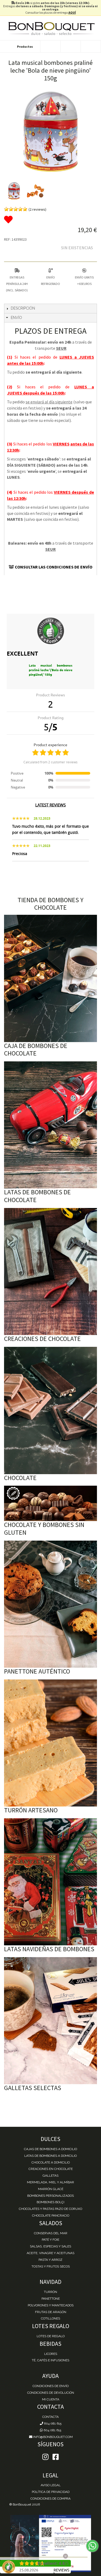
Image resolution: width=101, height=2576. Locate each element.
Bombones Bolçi (50, 2202)
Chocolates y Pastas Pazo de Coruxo (50, 2209)
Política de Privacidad (51, 2492)
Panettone (51, 2299)
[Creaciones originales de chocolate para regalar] (50, 1272)
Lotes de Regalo (51, 2336)
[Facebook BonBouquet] (45, 2457)
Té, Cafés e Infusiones (50, 2360)
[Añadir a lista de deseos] (50, 220)
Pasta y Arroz (50, 2260)
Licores (51, 2354)
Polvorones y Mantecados (51, 2305)
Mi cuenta (51, 2399)
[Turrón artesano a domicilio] (50, 1743)
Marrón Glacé (51, 2189)
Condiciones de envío (51, 2386)
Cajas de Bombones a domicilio (50, 2149)
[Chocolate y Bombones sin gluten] (50, 1503)
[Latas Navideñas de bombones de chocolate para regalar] (50, 1882)
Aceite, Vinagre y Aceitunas (50, 2253)
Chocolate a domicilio (51, 2162)
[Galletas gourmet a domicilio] (50, 2021)
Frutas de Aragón (51, 2312)
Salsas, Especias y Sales (50, 2246)
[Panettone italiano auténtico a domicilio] (50, 1604)
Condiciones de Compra (50, 2499)
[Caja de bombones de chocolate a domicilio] (50, 978)
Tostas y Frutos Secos (51, 2266)
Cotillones (50, 2318)
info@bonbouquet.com (53, 2437)
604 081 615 (52, 2423)
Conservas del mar (51, 2233)
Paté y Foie (50, 2240)
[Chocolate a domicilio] (50, 1410)
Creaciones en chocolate (51, 2169)
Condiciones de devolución (51, 2393)
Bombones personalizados (50, 2196)
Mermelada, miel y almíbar (50, 2182)
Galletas (50, 2176)
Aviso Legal (51, 2485)
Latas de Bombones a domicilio (50, 2156)
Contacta (50, 2417)
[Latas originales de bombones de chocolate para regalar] (50, 1125)
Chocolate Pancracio (51, 2216)
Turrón (50, 2292)
